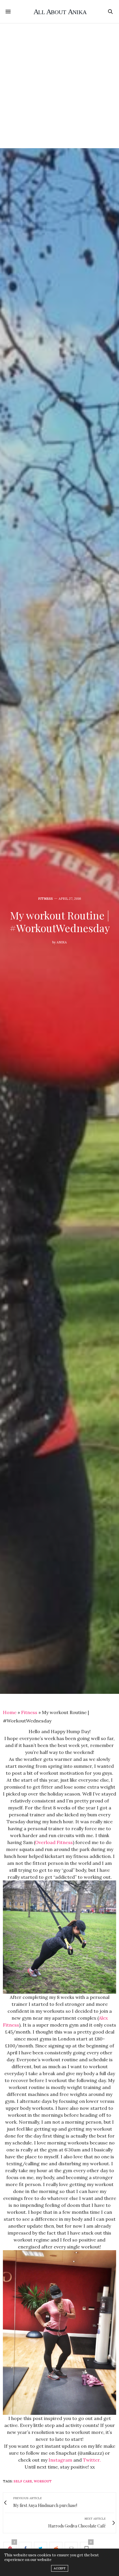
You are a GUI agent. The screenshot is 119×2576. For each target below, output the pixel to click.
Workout (43, 2481)
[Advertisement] (59, 86)
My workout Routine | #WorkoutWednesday (60, 921)
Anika (62, 942)
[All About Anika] (60, 12)
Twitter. (92, 2460)
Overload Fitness (54, 1842)
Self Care (23, 2481)
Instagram (60, 2460)
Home (10, 1712)
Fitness (45, 899)
